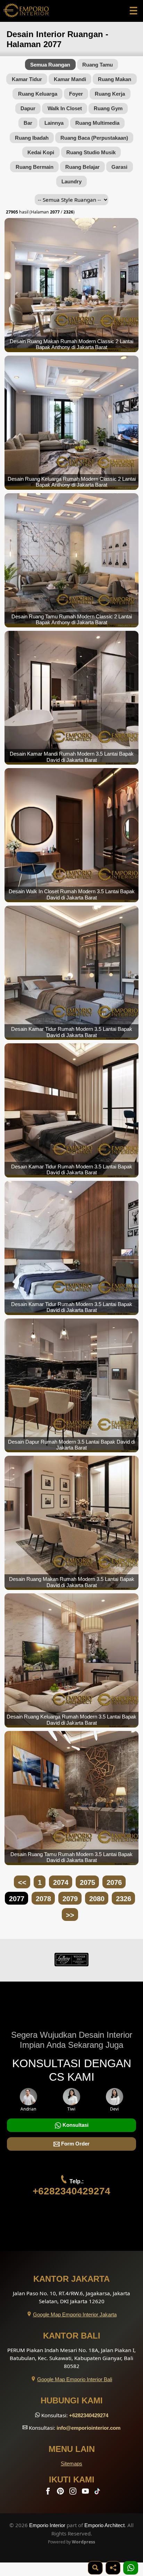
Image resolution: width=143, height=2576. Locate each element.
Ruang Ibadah (32, 138)
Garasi (119, 167)
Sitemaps (71, 2464)
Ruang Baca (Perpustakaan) (94, 138)
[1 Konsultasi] (131, 2568)
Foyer (76, 94)
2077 (17, 1899)
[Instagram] (74, 2493)
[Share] (113, 2568)
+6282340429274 (71, 2191)
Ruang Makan (115, 79)
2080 (97, 1899)
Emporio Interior (47, 2525)
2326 (124, 1899)
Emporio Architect (104, 2525)
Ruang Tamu (98, 65)
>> (70, 1915)
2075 (87, 1882)
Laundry (71, 181)
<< (22, 1882)
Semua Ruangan (50, 65)
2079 (70, 1899)
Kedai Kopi (41, 152)
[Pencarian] (95, 2568)
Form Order (75, 2144)
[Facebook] (49, 2493)
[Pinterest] (61, 2493)
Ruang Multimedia (97, 123)
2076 (114, 1882)
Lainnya (54, 123)
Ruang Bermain (35, 167)
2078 (43, 1899)
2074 (61, 1882)
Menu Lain (72, 2449)
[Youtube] (86, 2493)
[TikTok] (99, 2493)
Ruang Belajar (82, 167)
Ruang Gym (108, 108)
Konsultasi (75, 2125)
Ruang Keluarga (38, 94)
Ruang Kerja (110, 94)
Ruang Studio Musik (91, 152)
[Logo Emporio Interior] (26, 11)
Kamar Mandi (70, 79)
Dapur (28, 108)
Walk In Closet (65, 108)
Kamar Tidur (27, 79)
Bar (28, 123)
